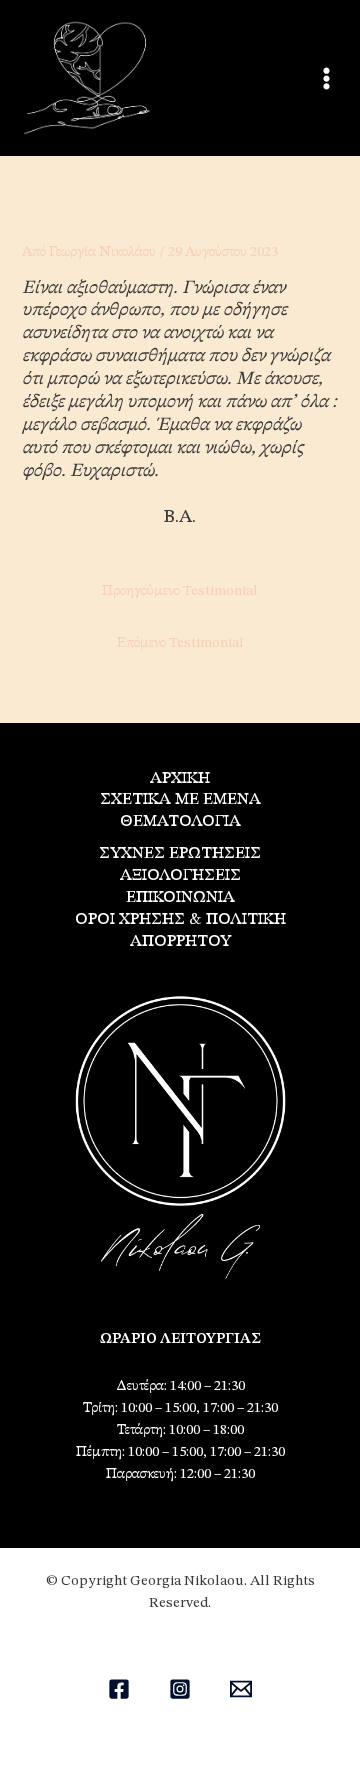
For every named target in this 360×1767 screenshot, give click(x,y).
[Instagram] (180, 1689)
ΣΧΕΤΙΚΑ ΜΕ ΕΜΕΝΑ (180, 799)
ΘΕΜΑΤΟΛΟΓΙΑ (180, 821)
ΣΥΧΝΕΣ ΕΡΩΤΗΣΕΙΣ (180, 853)
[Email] (241, 1689)
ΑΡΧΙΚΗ (180, 778)
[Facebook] (119, 1689)
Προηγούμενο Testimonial (180, 591)
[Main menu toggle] (326, 78)
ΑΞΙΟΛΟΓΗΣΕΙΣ (180, 875)
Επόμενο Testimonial (180, 643)
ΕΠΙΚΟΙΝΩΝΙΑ (180, 897)
